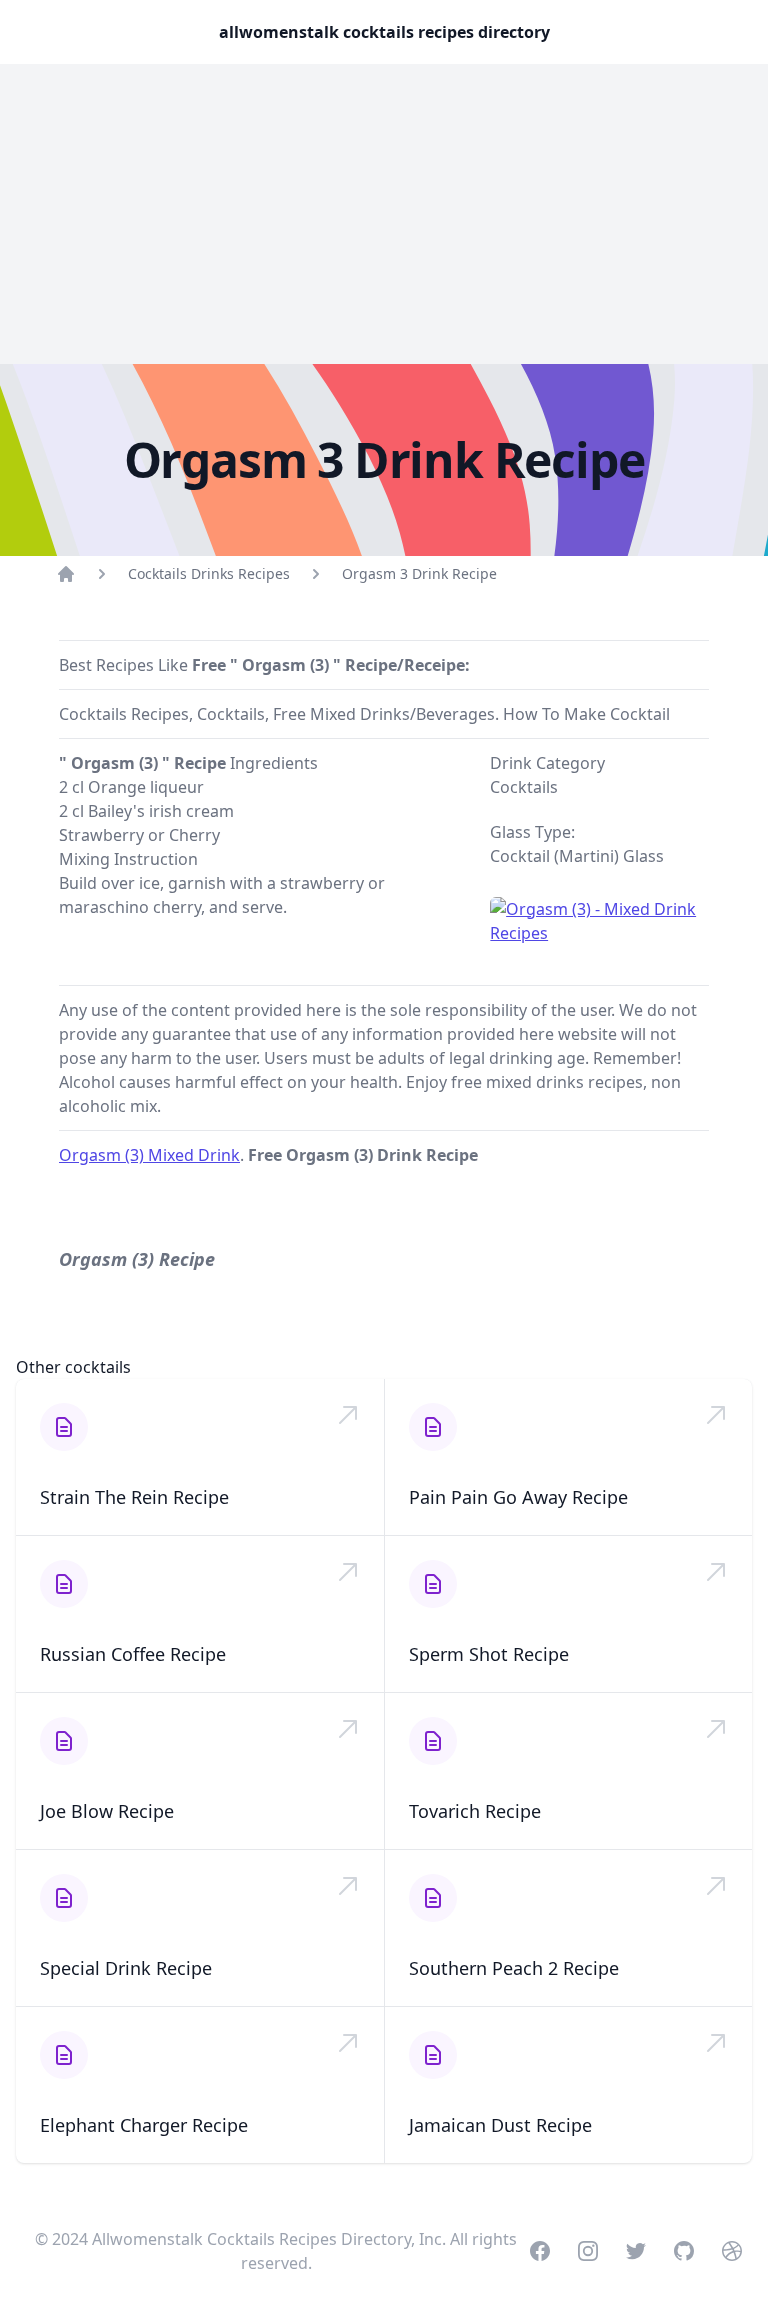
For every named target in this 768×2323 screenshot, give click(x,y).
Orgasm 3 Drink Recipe (419, 573)
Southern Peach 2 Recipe (514, 1968)
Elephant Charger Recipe (144, 2125)
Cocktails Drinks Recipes (209, 573)
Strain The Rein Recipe (134, 1497)
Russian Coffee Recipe (133, 1654)
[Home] (66, 574)
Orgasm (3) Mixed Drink (149, 1155)
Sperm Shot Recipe (489, 1654)
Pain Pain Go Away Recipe (518, 1497)
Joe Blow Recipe (107, 1811)
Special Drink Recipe (126, 1968)
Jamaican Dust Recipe (500, 2125)
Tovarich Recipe (475, 1811)
